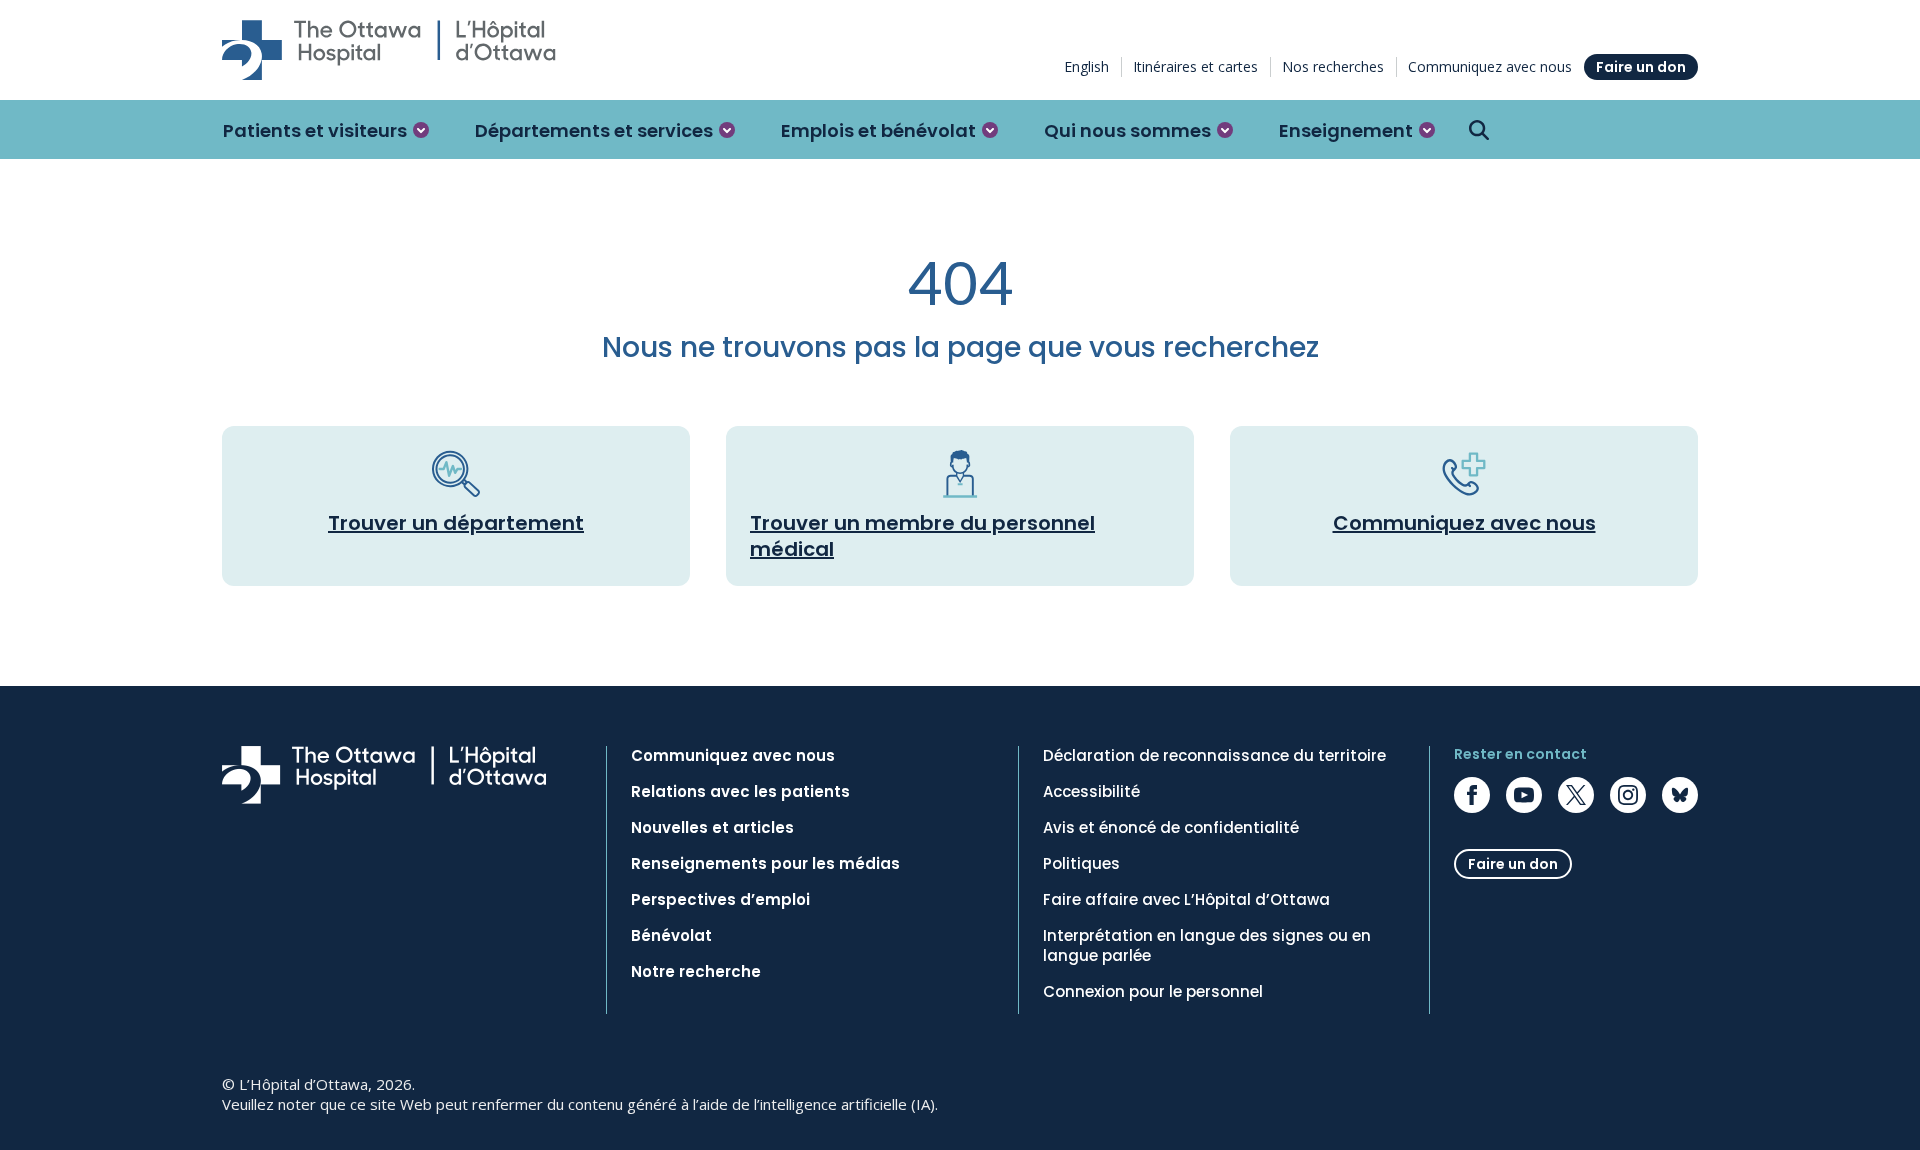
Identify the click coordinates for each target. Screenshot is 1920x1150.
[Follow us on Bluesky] (1680, 795)
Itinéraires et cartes (1195, 66)
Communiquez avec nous (1490, 66)
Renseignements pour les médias (765, 864)
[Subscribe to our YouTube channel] (1524, 795)
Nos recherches (1333, 66)
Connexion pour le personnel (1153, 992)
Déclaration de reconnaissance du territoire (1214, 756)
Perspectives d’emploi (720, 900)
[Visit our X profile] (1576, 795)
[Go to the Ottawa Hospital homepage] (389, 50)
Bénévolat (671, 936)
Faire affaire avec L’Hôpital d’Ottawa (1186, 900)
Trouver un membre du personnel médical (922, 536)
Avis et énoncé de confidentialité (1171, 828)
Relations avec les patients (740, 792)
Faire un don (1641, 67)
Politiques (1081, 864)
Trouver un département (456, 523)
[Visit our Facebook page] (1472, 795)
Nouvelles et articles (712, 828)
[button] (326, 130)
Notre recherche (696, 972)
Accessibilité (1091, 792)
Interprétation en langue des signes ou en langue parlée (1207, 946)
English (1086, 66)
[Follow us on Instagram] (1628, 795)
